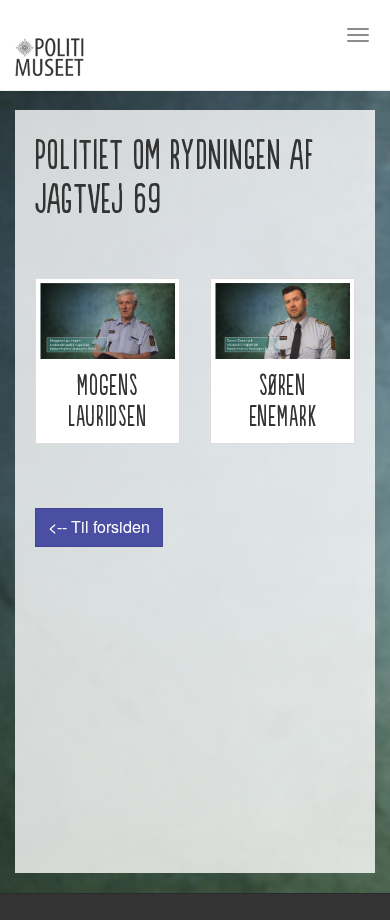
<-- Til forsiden (99, 526)
